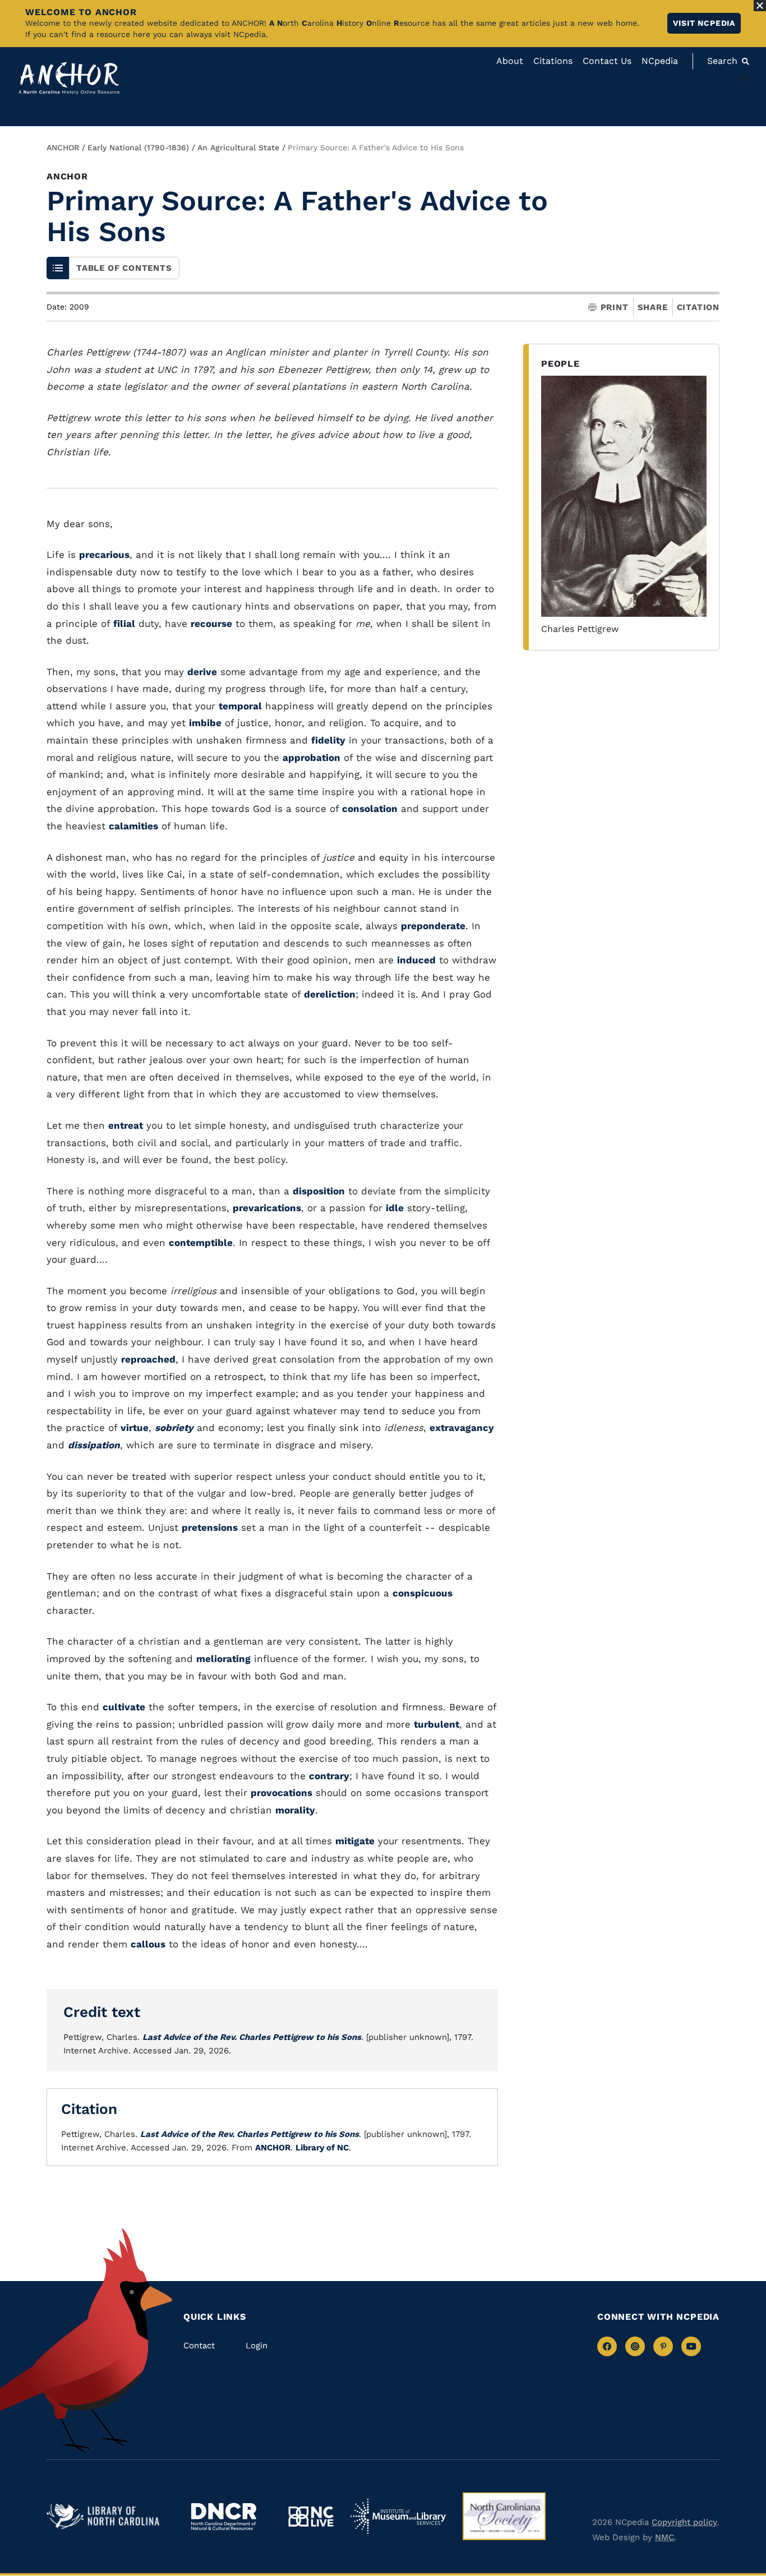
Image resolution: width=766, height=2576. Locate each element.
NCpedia (660, 61)
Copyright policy (684, 2522)
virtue (135, 1428)
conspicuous (423, 1593)
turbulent (437, 1724)
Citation (698, 307)
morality (295, 1810)
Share (653, 308)
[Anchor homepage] (69, 78)
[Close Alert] (760, 6)
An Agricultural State (238, 147)
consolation (370, 809)
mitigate (355, 1841)
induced (416, 960)
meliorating (223, 1659)
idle (395, 1208)
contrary (329, 1776)
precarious (104, 555)
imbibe (205, 723)
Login (257, 2346)
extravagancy (462, 1428)
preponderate (433, 926)
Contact (199, 2346)
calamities (133, 826)
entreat (126, 1125)
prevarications (267, 1208)
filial (124, 624)
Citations (553, 61)
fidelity (328, 740)
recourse (211, 624)
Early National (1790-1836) (138, 147)
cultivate (124, 1707)
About (510, 61)
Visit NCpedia (704, 23)
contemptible (201, 1243)
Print (615, 308)
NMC (665, 2537)
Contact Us (607, 61)
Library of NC (322, 2148)
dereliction (330, 994)
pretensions (210, 1527)
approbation (312, 758)
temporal (240, 706)
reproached (148, 1359)
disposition (319, 1191)
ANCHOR (63, 147)
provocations (282, 1793)
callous (148, 1944)
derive (202, 672)
